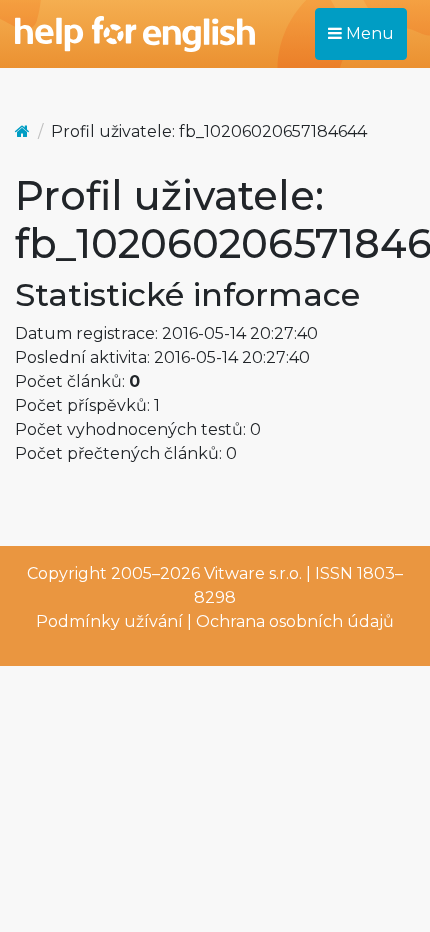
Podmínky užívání (109, 621)
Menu (368, 33)
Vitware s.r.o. (253, 573)
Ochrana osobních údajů (295, 621)
